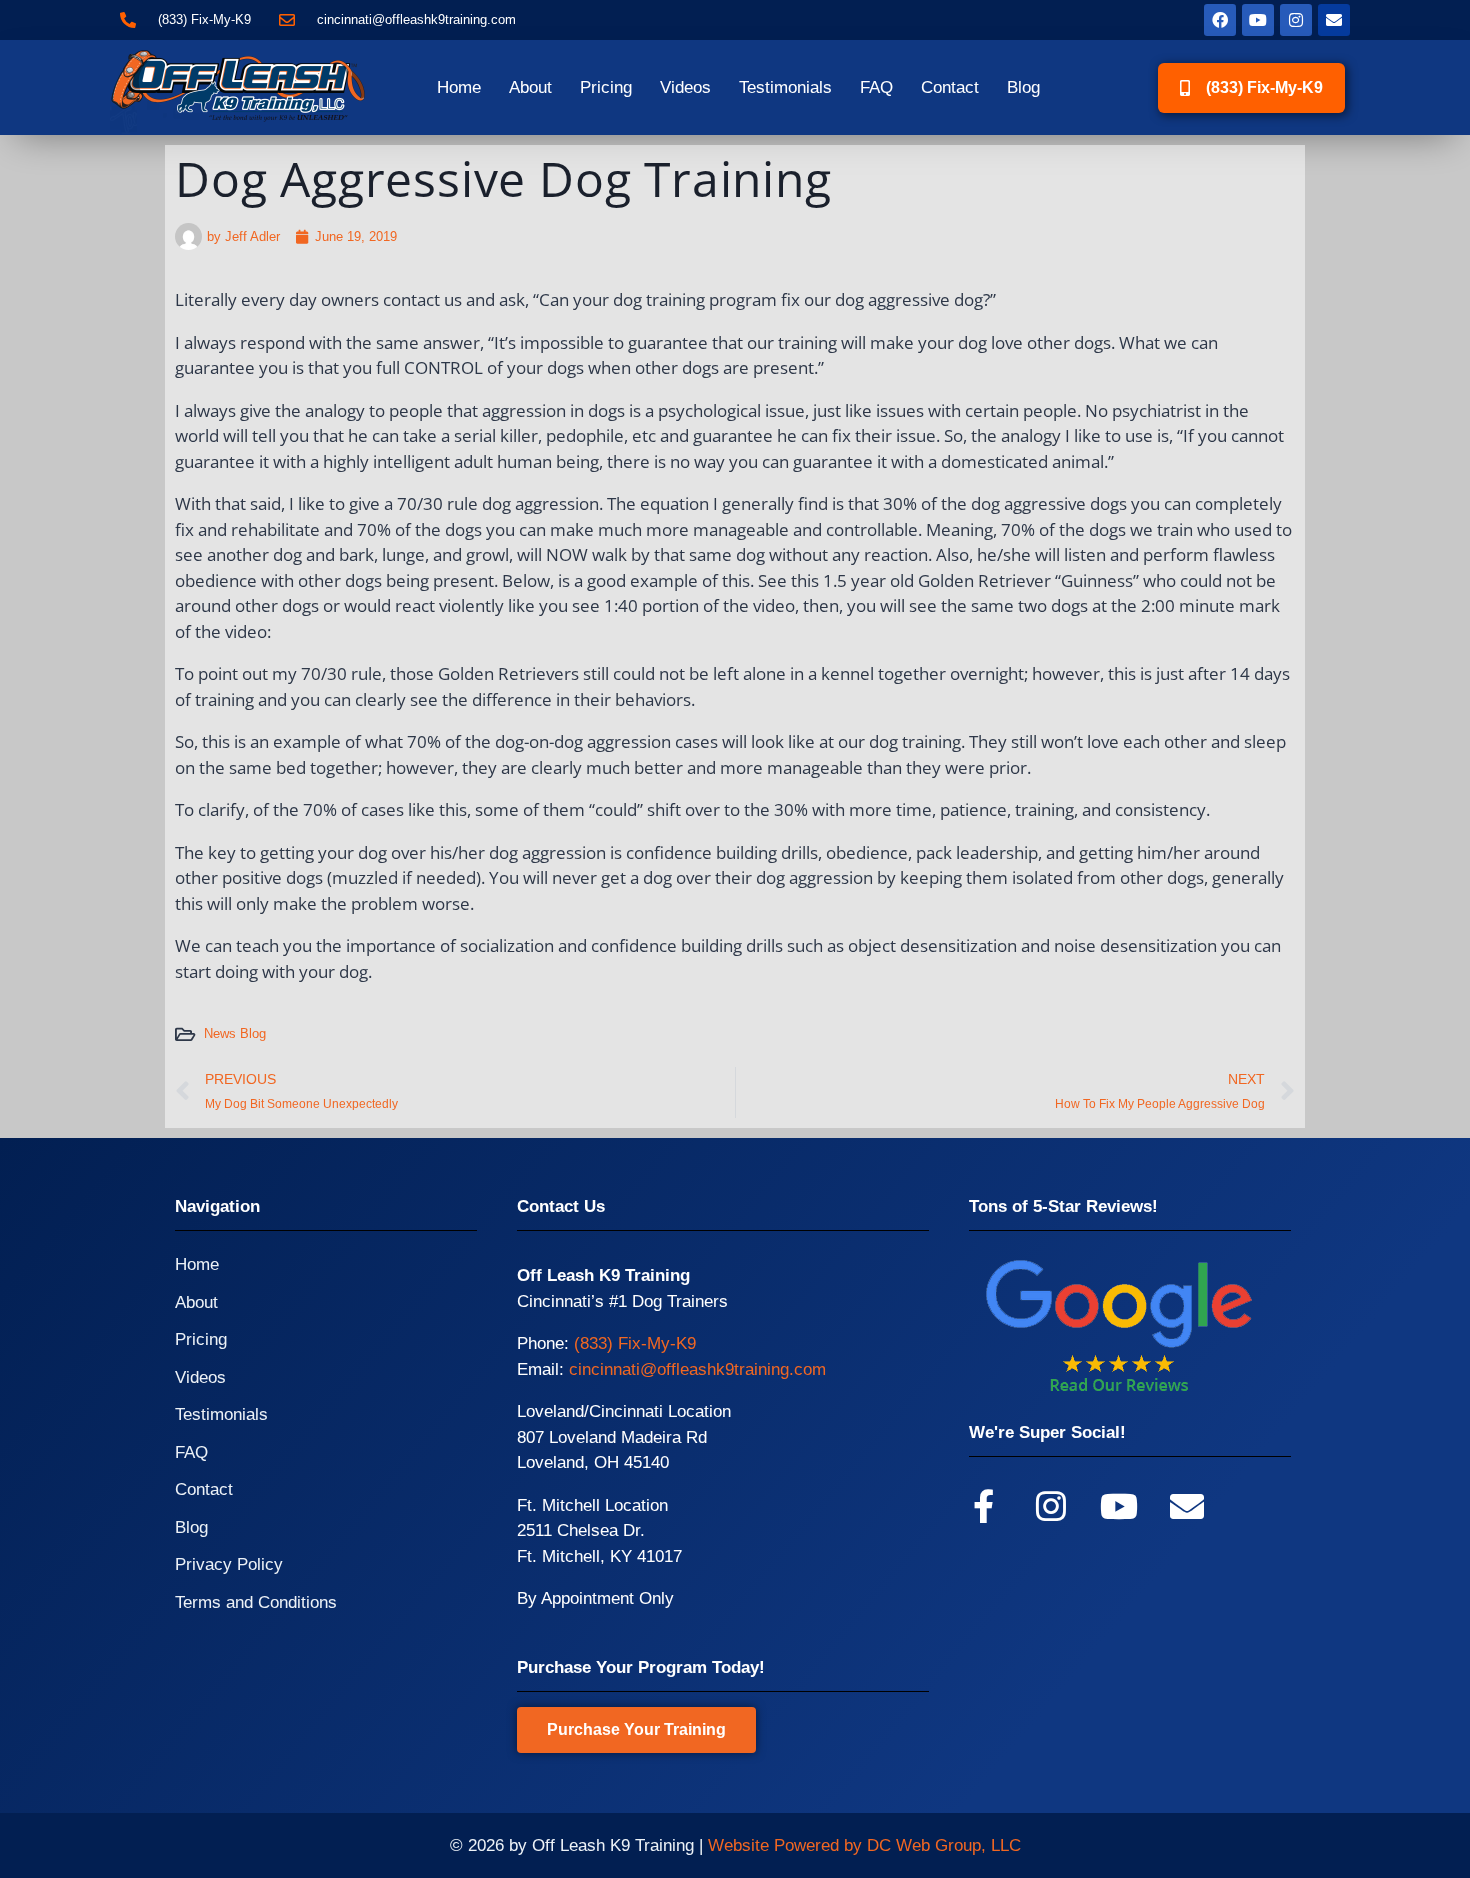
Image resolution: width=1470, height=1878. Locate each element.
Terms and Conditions (256, 1602)
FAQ (876, 87)
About (530, 87)
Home (459, 87)
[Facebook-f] (983, 1506)
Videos (685, 87)
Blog (1023, 87)
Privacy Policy (229, 1564)
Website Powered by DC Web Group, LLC (864, 1845)
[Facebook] (1220, 20)
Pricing (606, 87)
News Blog (235, 1033)
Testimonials (785, 87)
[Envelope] (1334, 20)
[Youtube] (1258, 20)
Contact (950, 87)
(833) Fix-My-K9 (635, 1343)
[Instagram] (1296, 20)
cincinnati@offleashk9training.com (697, 1369)
